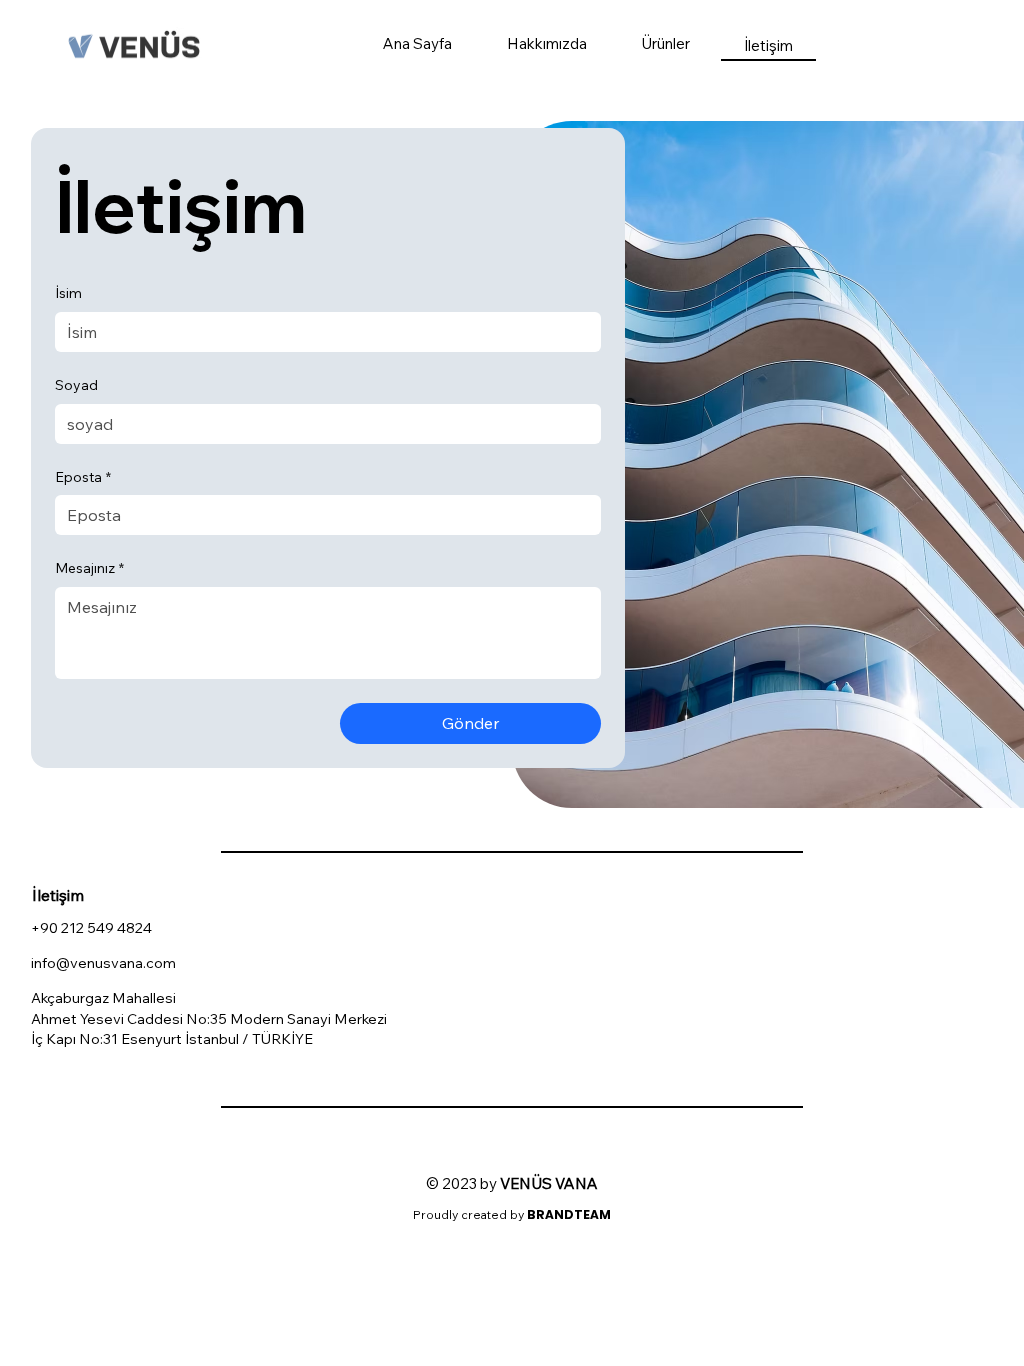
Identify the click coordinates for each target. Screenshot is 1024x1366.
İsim (68, 293)
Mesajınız (89, 568)
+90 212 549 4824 (91, 927)
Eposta (83, 477)
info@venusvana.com (103, 962)
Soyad (76, 385)
